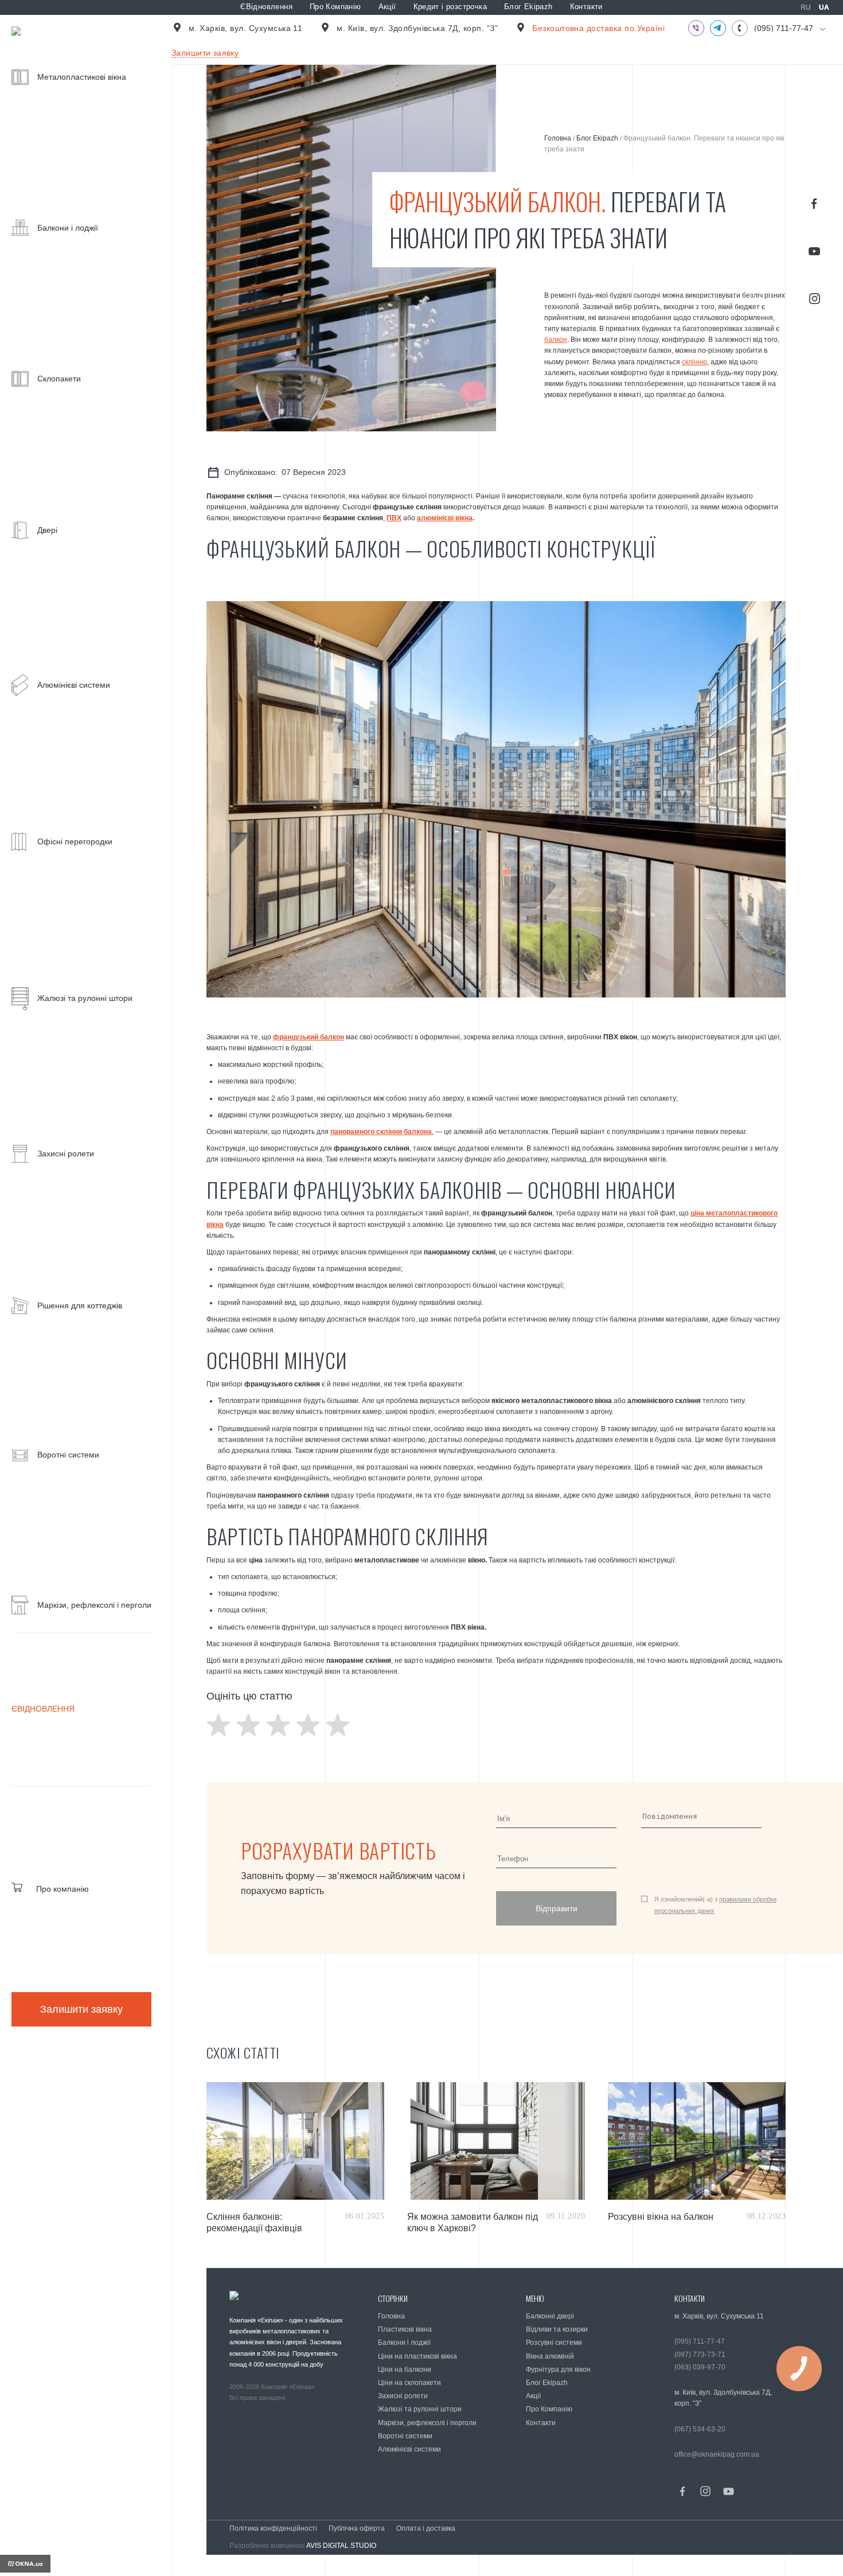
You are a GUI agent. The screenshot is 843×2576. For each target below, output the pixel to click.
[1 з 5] (218, 1725)
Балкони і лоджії (404, 2343)
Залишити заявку (81, 2009)
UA (824, 7)
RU (806, 7)
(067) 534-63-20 (700, 2429)
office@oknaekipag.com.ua (717, 2454)
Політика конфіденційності (273, 2528)
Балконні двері (550, 2316)
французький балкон (309, 1037)
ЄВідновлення (266, 7)
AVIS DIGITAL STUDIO (341, 2546)
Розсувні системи (554, 2343)
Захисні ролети (403, 2396)
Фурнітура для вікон (558, 2370)
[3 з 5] (278, 1725)
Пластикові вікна (405, 2329)
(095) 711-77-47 (784, 28)
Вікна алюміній (550, 2356)
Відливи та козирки (557, 2329)
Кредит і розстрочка (450, 7)
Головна (558, 138)
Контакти (586, 7)
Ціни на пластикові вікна (417, 2356)
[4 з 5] (308, 1725)
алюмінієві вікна (445, 518)
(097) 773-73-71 (700, 2355)
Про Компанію (335, 7)
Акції (387, 7)
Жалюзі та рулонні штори (420, 2409)
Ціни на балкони (405, 2370)
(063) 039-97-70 (700, 2367)
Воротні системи (405, 2436)
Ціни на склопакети (409, 2383)
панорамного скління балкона (381, 1132)
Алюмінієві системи (409, 2449)
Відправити (557, 1908)
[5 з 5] (338, 1725)
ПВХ (394, 518)
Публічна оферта (357, 2528)
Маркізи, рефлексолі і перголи (427, 2423)
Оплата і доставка (426, 2528)
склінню (694, 362)
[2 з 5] (248, 1725)
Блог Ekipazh (528, 7)
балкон (556, 340)
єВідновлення (43, 1709)
